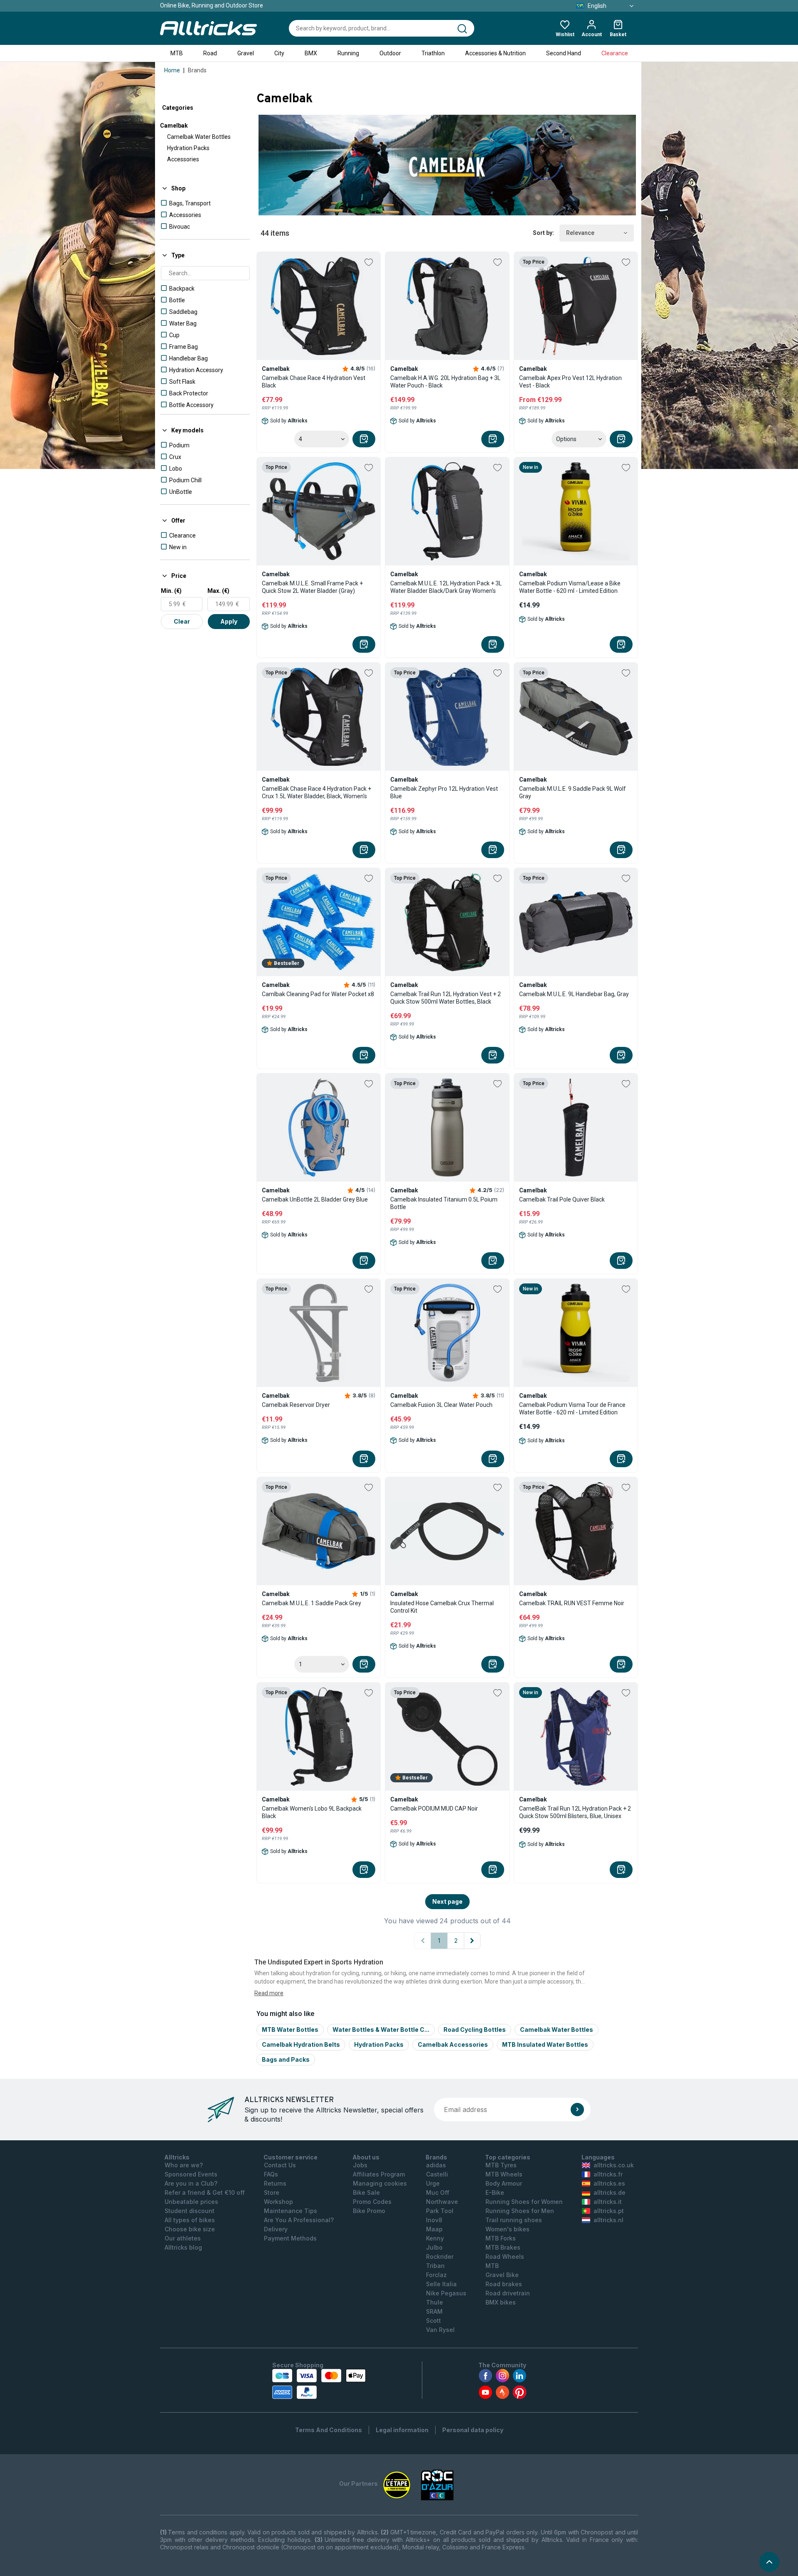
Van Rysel (440, 2330)
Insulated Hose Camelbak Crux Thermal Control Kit (442, 1607)
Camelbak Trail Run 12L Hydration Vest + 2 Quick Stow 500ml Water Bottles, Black (446, 998)
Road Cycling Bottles (475, 2029)
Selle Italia (441, 2284)
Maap (434, 2229)
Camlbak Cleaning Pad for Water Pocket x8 (318, 994)
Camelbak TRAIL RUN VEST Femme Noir (572, 1603)
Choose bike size (190, 2229)
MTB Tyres (501, 2165)
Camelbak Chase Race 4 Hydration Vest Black (314, 382)
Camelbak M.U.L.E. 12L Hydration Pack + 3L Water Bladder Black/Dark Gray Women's (446, 587)
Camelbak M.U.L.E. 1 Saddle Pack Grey (312, 1603)
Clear (182, 621)
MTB (177, 53)
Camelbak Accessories (453, 2044)
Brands (197, 70)
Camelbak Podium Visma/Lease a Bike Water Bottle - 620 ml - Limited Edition (570, 587)
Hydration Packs (188, 148)
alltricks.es (609, 2183)
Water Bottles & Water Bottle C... (381, 2029)
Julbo (434, 2247)
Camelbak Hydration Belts (301, 2044)
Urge (433, 2183)
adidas (436, 2165)
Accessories (183, 159)
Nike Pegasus (446, 2293)
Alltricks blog (183, 2247)
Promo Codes (372, 2202)
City (279, 53)
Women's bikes (507, 2229)
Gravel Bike (502, 2275)
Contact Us (280, 2165)
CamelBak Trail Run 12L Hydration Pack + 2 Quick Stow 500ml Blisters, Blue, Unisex (575, 1812)
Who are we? (184, 2165)
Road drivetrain (508, 2293)
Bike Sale (366, 2192)
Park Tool (440, 2211)
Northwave (442, 2202)
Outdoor (390, 53)
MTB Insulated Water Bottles (545, 2044)
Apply (229, 621)
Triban (435, 2266)
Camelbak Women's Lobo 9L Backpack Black (312, 1812)
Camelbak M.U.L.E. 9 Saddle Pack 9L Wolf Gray (573, 792)
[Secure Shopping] (319, 2384)
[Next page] (472, 1941)
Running (348, 53)
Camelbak (174, 126)
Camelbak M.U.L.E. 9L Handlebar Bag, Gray (574, 994)
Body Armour (504, 2183)
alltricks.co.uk (614, 2165)
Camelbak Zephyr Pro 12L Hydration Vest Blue (444, 792)
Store (272, 2192)
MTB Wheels (504, 2174)
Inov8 (434, 2220)
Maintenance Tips (291, 2211)
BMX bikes (501, 2302)
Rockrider (440, 2256)
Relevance (580, 233)
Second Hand (564, 53)
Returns (275, 2183)
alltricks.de (610, 2192)
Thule (435, 2302)
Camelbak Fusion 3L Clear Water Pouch (441, 1405)
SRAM (434, 2311)
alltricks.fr (608, 2174)
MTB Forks (501, 2238)
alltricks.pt (609, 2211)
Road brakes (504, 2284)
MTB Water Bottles (290, 2029)
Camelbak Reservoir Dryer (296, 1405)
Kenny (435, 2238)
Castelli (437, 2174)
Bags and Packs (286, 2059)
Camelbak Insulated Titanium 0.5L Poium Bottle (444, 1203)
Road (210, 53)
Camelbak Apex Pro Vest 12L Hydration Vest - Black (570, 382)
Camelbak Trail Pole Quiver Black (562, 1199)
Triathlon (433, 53)
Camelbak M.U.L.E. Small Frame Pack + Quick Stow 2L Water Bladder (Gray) (312, 587)
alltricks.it (608, 2202)
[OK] (577, 2110)
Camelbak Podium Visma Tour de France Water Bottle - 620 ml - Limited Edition (572, 1409)
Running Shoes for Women (524, 2202)
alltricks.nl (608, 2220)
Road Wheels (505, 2256)
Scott (433, 2321)
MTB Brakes (503, 2247)
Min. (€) (171, 591)
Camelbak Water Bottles (199, 137)
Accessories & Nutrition (495, 53)
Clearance (615, 53)
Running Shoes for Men (520, 2211)
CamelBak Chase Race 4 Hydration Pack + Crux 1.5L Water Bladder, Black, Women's (316, 792)
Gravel (246, 53)
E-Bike (495, 2192)
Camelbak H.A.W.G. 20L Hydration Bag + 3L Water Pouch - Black (445, 382)
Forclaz (436, 2275)
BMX (311, 53)
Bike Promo (369, 2211)
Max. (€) (218, 591)
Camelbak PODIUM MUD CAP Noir (434, 1809)
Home (172, 70)
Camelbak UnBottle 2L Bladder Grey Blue (315, 1199)
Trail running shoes (514, 2220)
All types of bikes (190, 2220)
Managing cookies (380, 2183)
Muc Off (438, 2192)
